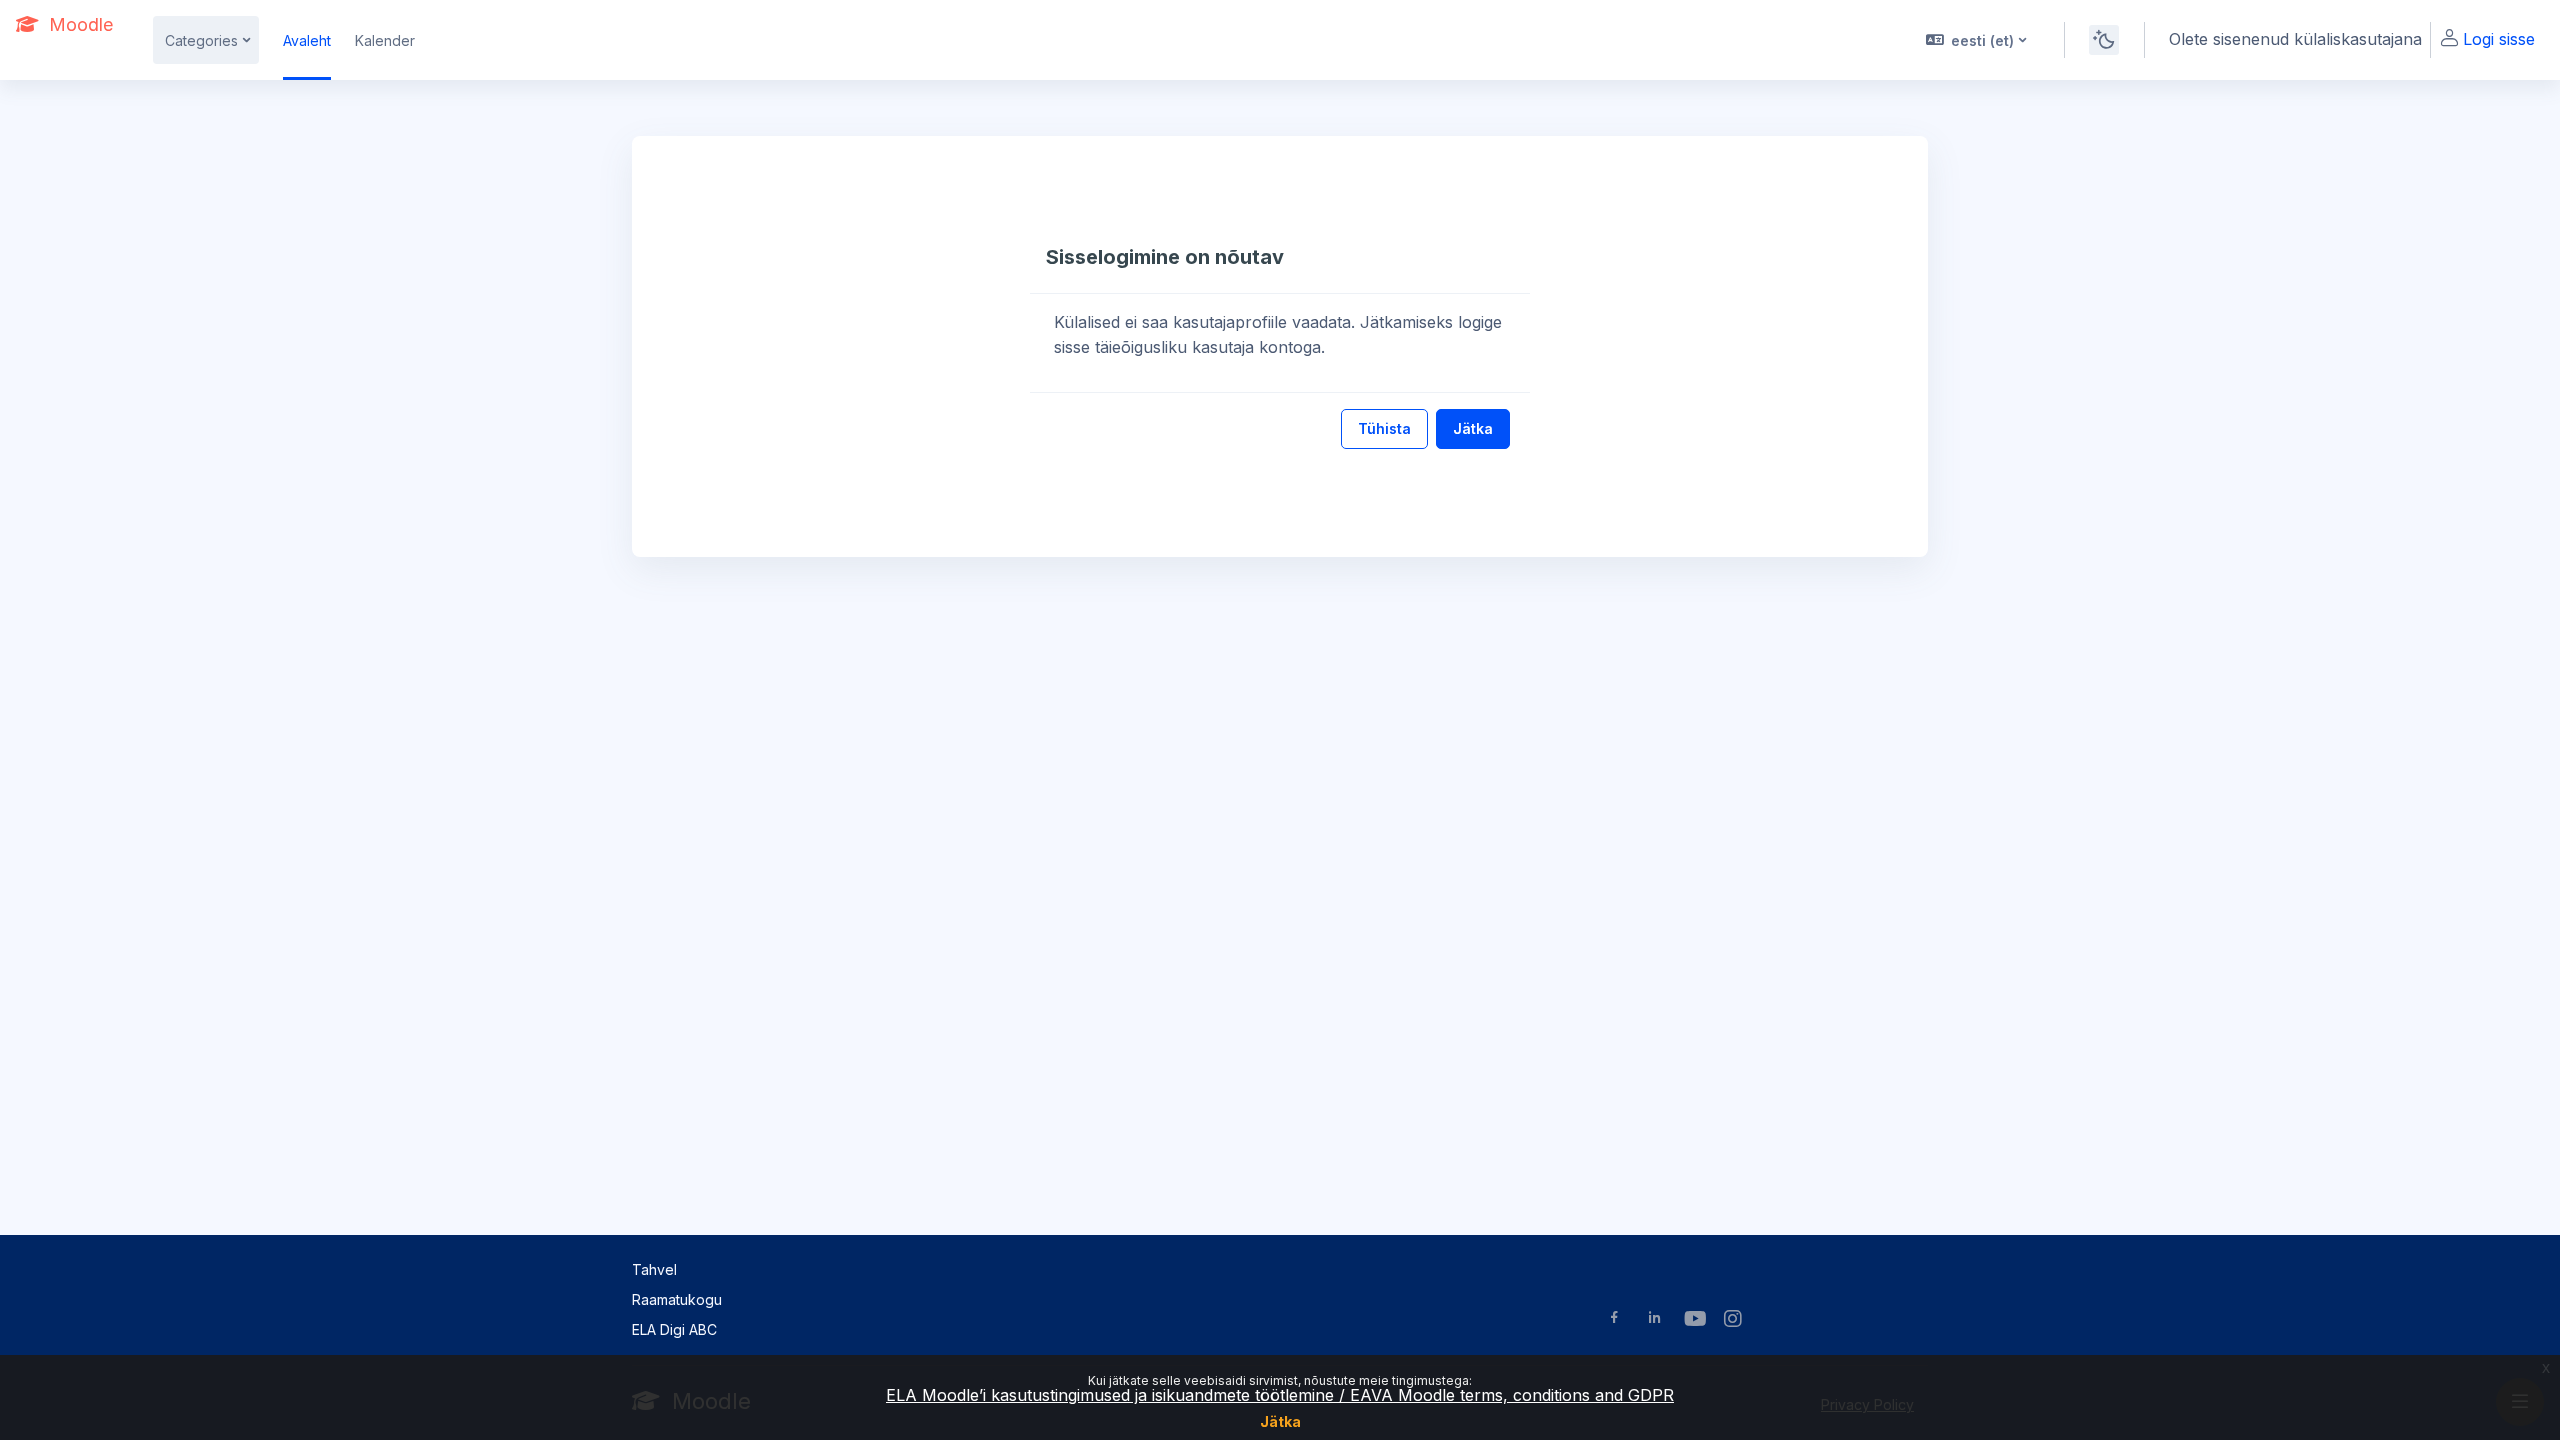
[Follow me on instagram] (1734, 1320)
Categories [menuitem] (201, 40)
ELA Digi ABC (674, 1329)
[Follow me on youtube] (1694, 1320)
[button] (1975, 40)
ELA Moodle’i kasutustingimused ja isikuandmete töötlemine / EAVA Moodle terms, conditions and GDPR (1280, 1395)
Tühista (1384, 428)
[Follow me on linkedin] (1654, 1319)
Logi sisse (2499, 39)
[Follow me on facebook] (1614, 1319)
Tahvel (654, 1269)
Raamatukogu (677, 1299)
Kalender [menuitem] (385, 40)
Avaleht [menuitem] (307, 40)
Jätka (1280, 1421)
